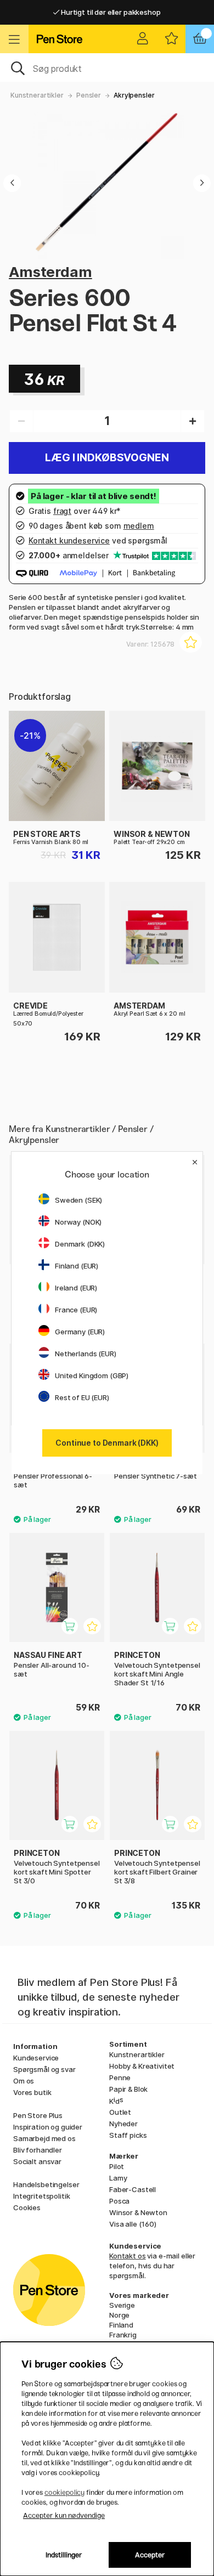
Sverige (122, 2305)
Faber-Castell (133, 2189)
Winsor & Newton (138, 2212)
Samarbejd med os (44, 2138)
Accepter (150, 2555)
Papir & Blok (128, 2089)
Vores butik (32, 2092)
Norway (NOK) (78, 1222)
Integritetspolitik (41, 2196)
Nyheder (123, 2124)
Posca (119, 2201)
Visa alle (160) (133, 2224)
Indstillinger (64, 2555)
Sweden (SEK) (78, 1200)
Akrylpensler (134, 95)
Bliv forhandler (38, 2150)
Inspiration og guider (48, 2127)
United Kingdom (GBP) (92, 1375)
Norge (119, 2315)
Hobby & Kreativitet (142, 2066)
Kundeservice (36, 2058)
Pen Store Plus (38, 2115)
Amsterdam (50, 272)
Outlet (120, 2112)
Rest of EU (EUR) (82, 1397)
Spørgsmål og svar (44, 2069)
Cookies (27, 2207)
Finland (121, 2325)
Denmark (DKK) (80, 1244)
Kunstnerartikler (37, 95)
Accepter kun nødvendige (64, 2515)
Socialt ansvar (37, 2161)
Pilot (117, 2166)
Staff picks (128, 2135)
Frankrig (123, 2335)
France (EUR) (76, 1310)
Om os (24, 2081)
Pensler (89, 95)
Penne (120, 2077)
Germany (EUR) (80, 1332)
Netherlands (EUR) (86, 1354)
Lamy (118, 2178)
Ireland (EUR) (76, 1288)
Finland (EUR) (77, 1266)
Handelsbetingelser (46, 2184)
